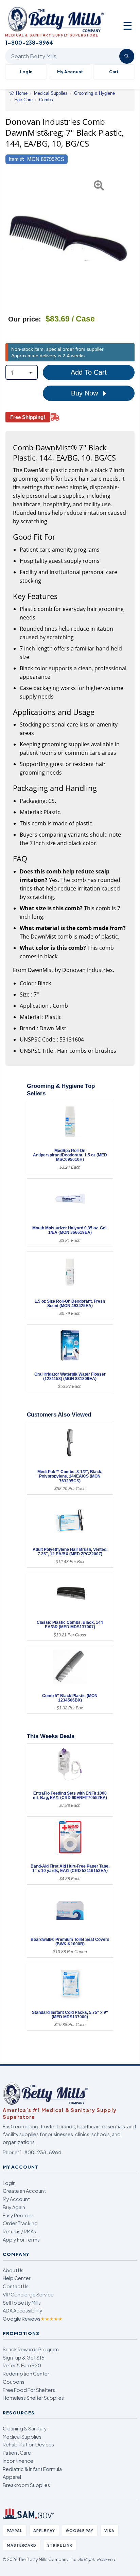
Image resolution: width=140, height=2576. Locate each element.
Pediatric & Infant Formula (32, 2469)
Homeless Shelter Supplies (33, 2398)
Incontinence (18, 2461)
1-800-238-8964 (40, 2152)
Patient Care (17, 2453)
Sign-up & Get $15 (24, 2357)
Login (9, 2183)
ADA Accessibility (23, 2310)
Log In (26, 72)
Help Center (17, 2278)
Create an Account (24, 2191)
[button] (10, 238)
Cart (114, 72)
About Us (13, 2270)
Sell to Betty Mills (22, 2303)
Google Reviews (33, 2319)
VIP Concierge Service (28, 2294)
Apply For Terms (21, 2240)
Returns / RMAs (19, 2231)
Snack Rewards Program (31, 2349)
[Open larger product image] (67, 238)
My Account (70, 72)
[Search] (127, 56)
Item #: (16, 159)
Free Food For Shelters (29, 2390)
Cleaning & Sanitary (25, 2428)
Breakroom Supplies (26, 2485)
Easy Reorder (18, 2215)
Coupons (14, 2382)
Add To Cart (89, 372)
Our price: (25, 319)
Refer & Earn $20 (22, 2365)
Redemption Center (26, 2373)
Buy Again (14, 2207)
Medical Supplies (22, 2437)
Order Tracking (20, 2223)
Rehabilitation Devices (28, 2444)
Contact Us (16, 2286)
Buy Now (85, 393)
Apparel (12, 2477)
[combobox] (22, 372)
